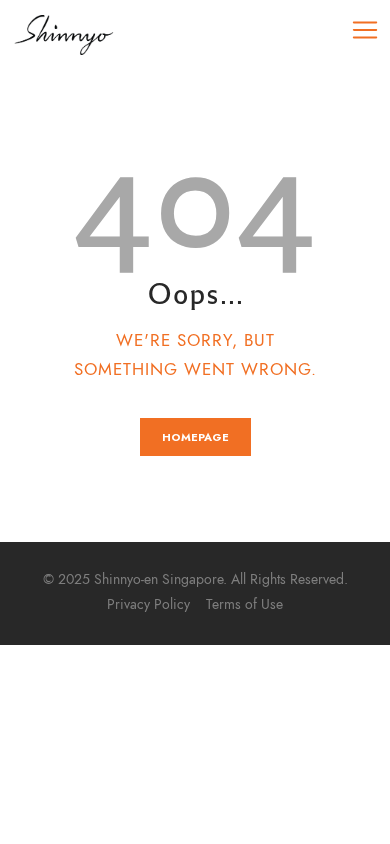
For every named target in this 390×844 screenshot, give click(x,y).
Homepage (195, 437)
